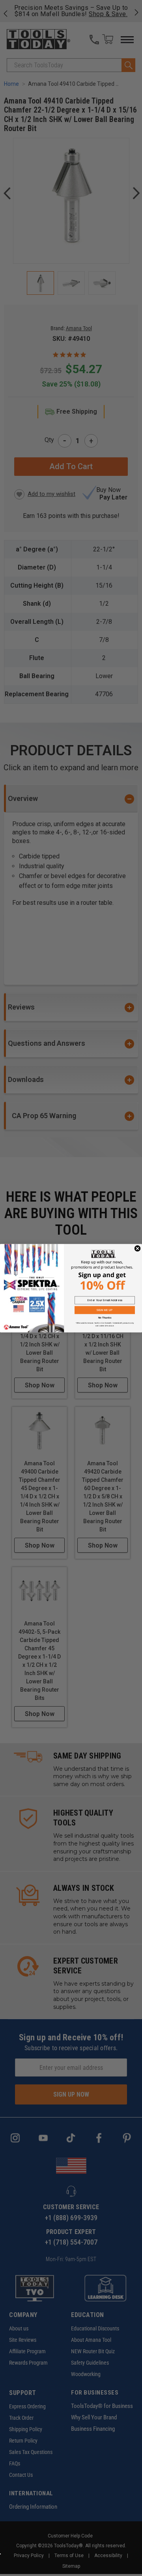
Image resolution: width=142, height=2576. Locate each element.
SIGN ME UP (105, 1310)
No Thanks (105, 1318)
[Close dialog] (138, 1248)
